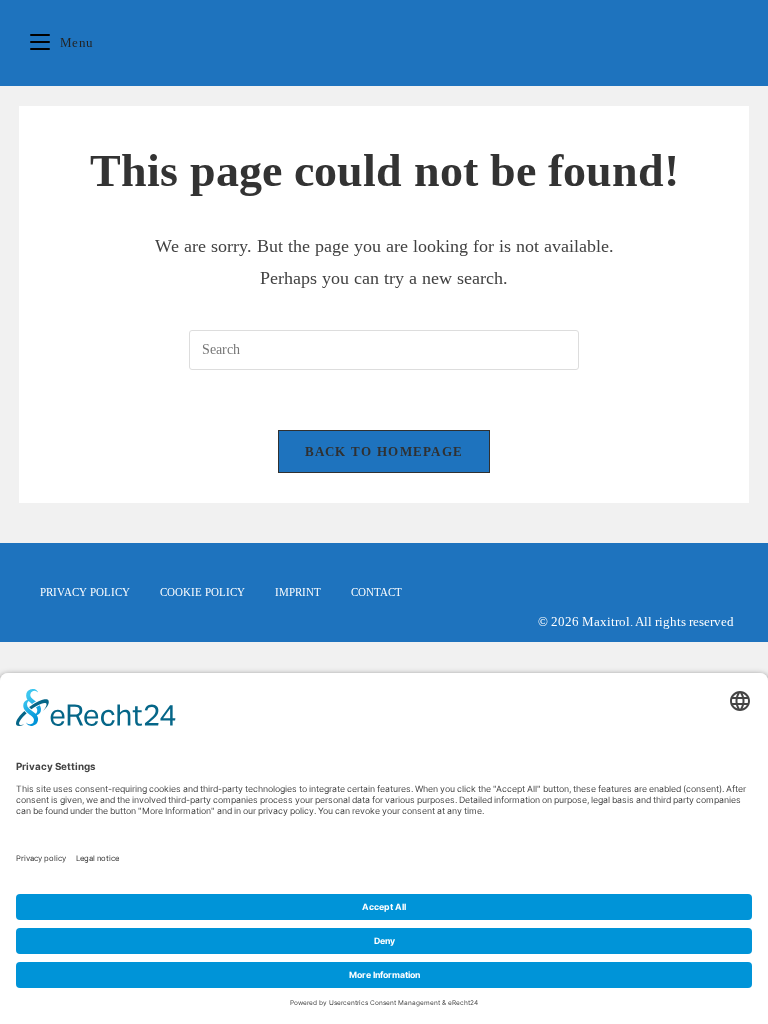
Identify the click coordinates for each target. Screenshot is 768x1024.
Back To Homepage (384, 451)
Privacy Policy (85, 592)
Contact (376, 592)
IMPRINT (298, 592)
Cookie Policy (202, 592)
